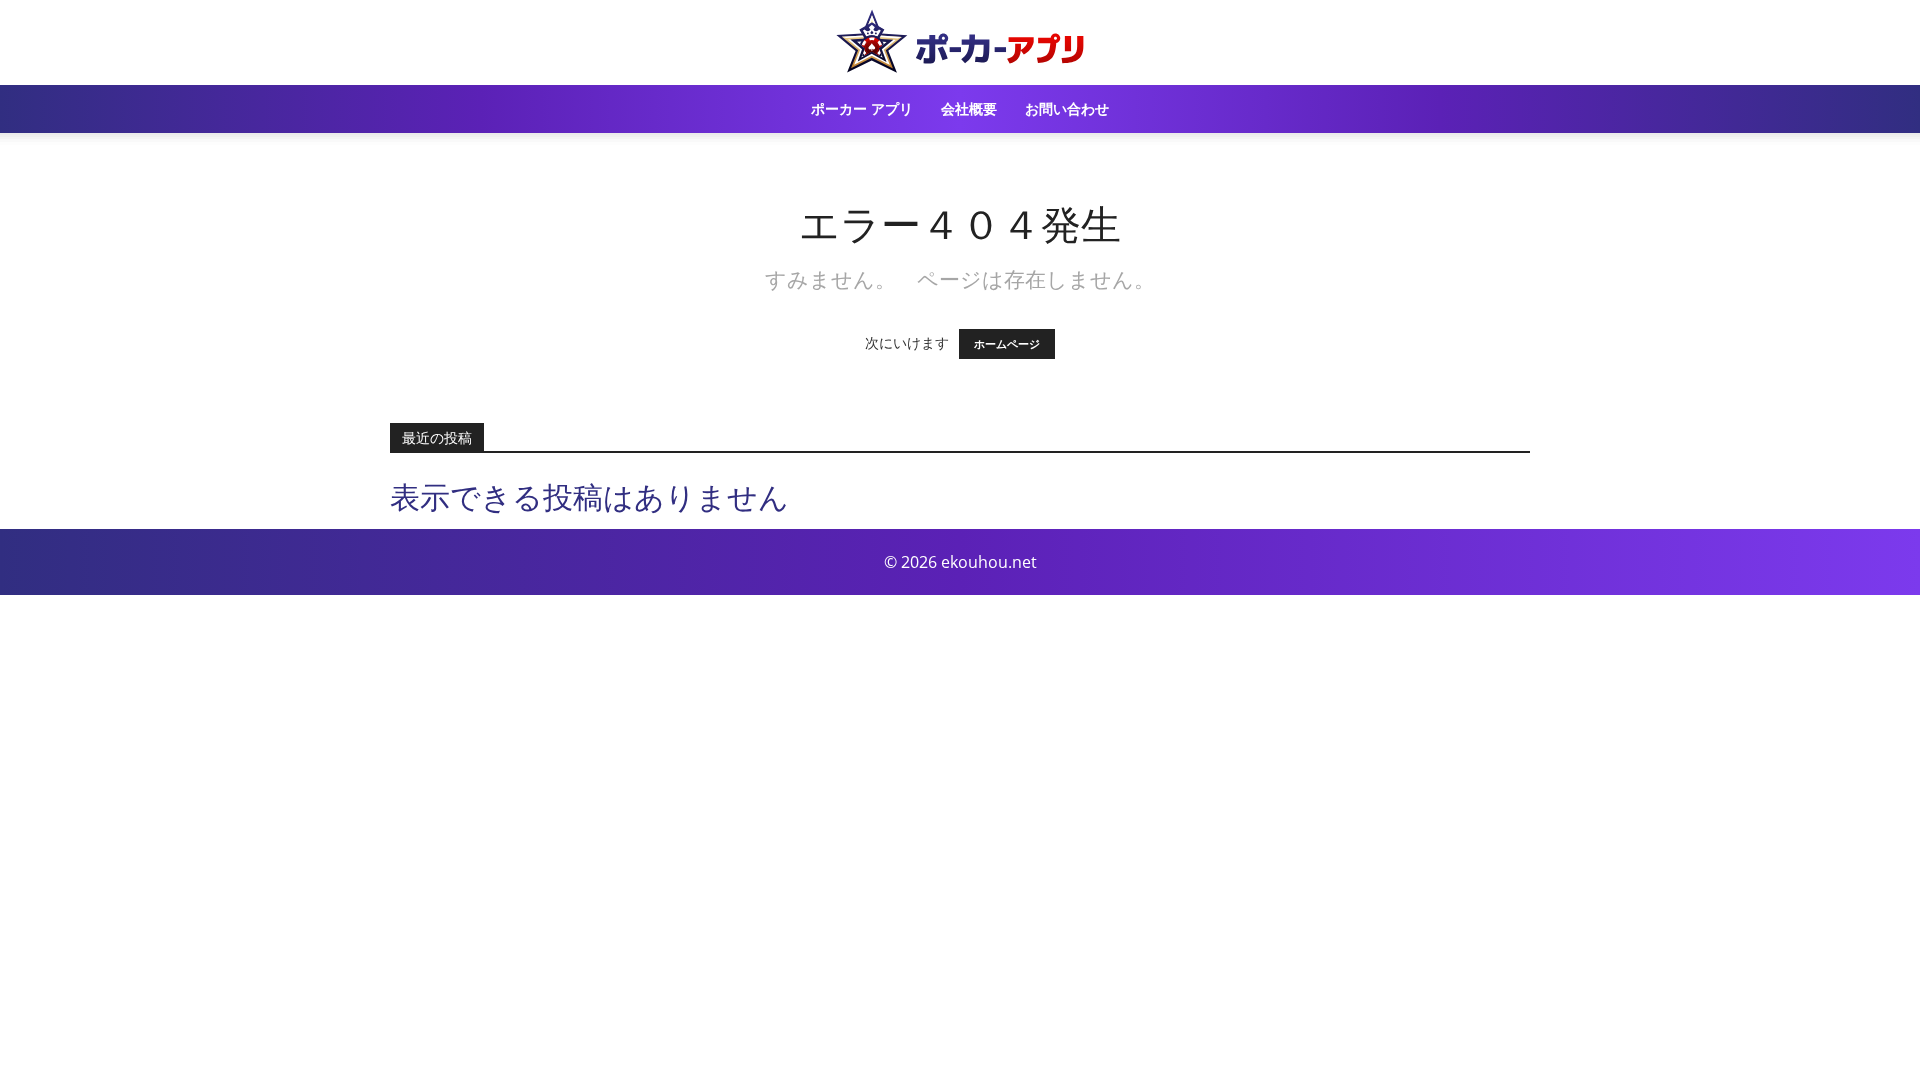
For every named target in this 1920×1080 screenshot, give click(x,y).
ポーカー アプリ (862, 108)
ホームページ (1007, 344)
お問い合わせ (1067, 108)
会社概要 (969, 108)
